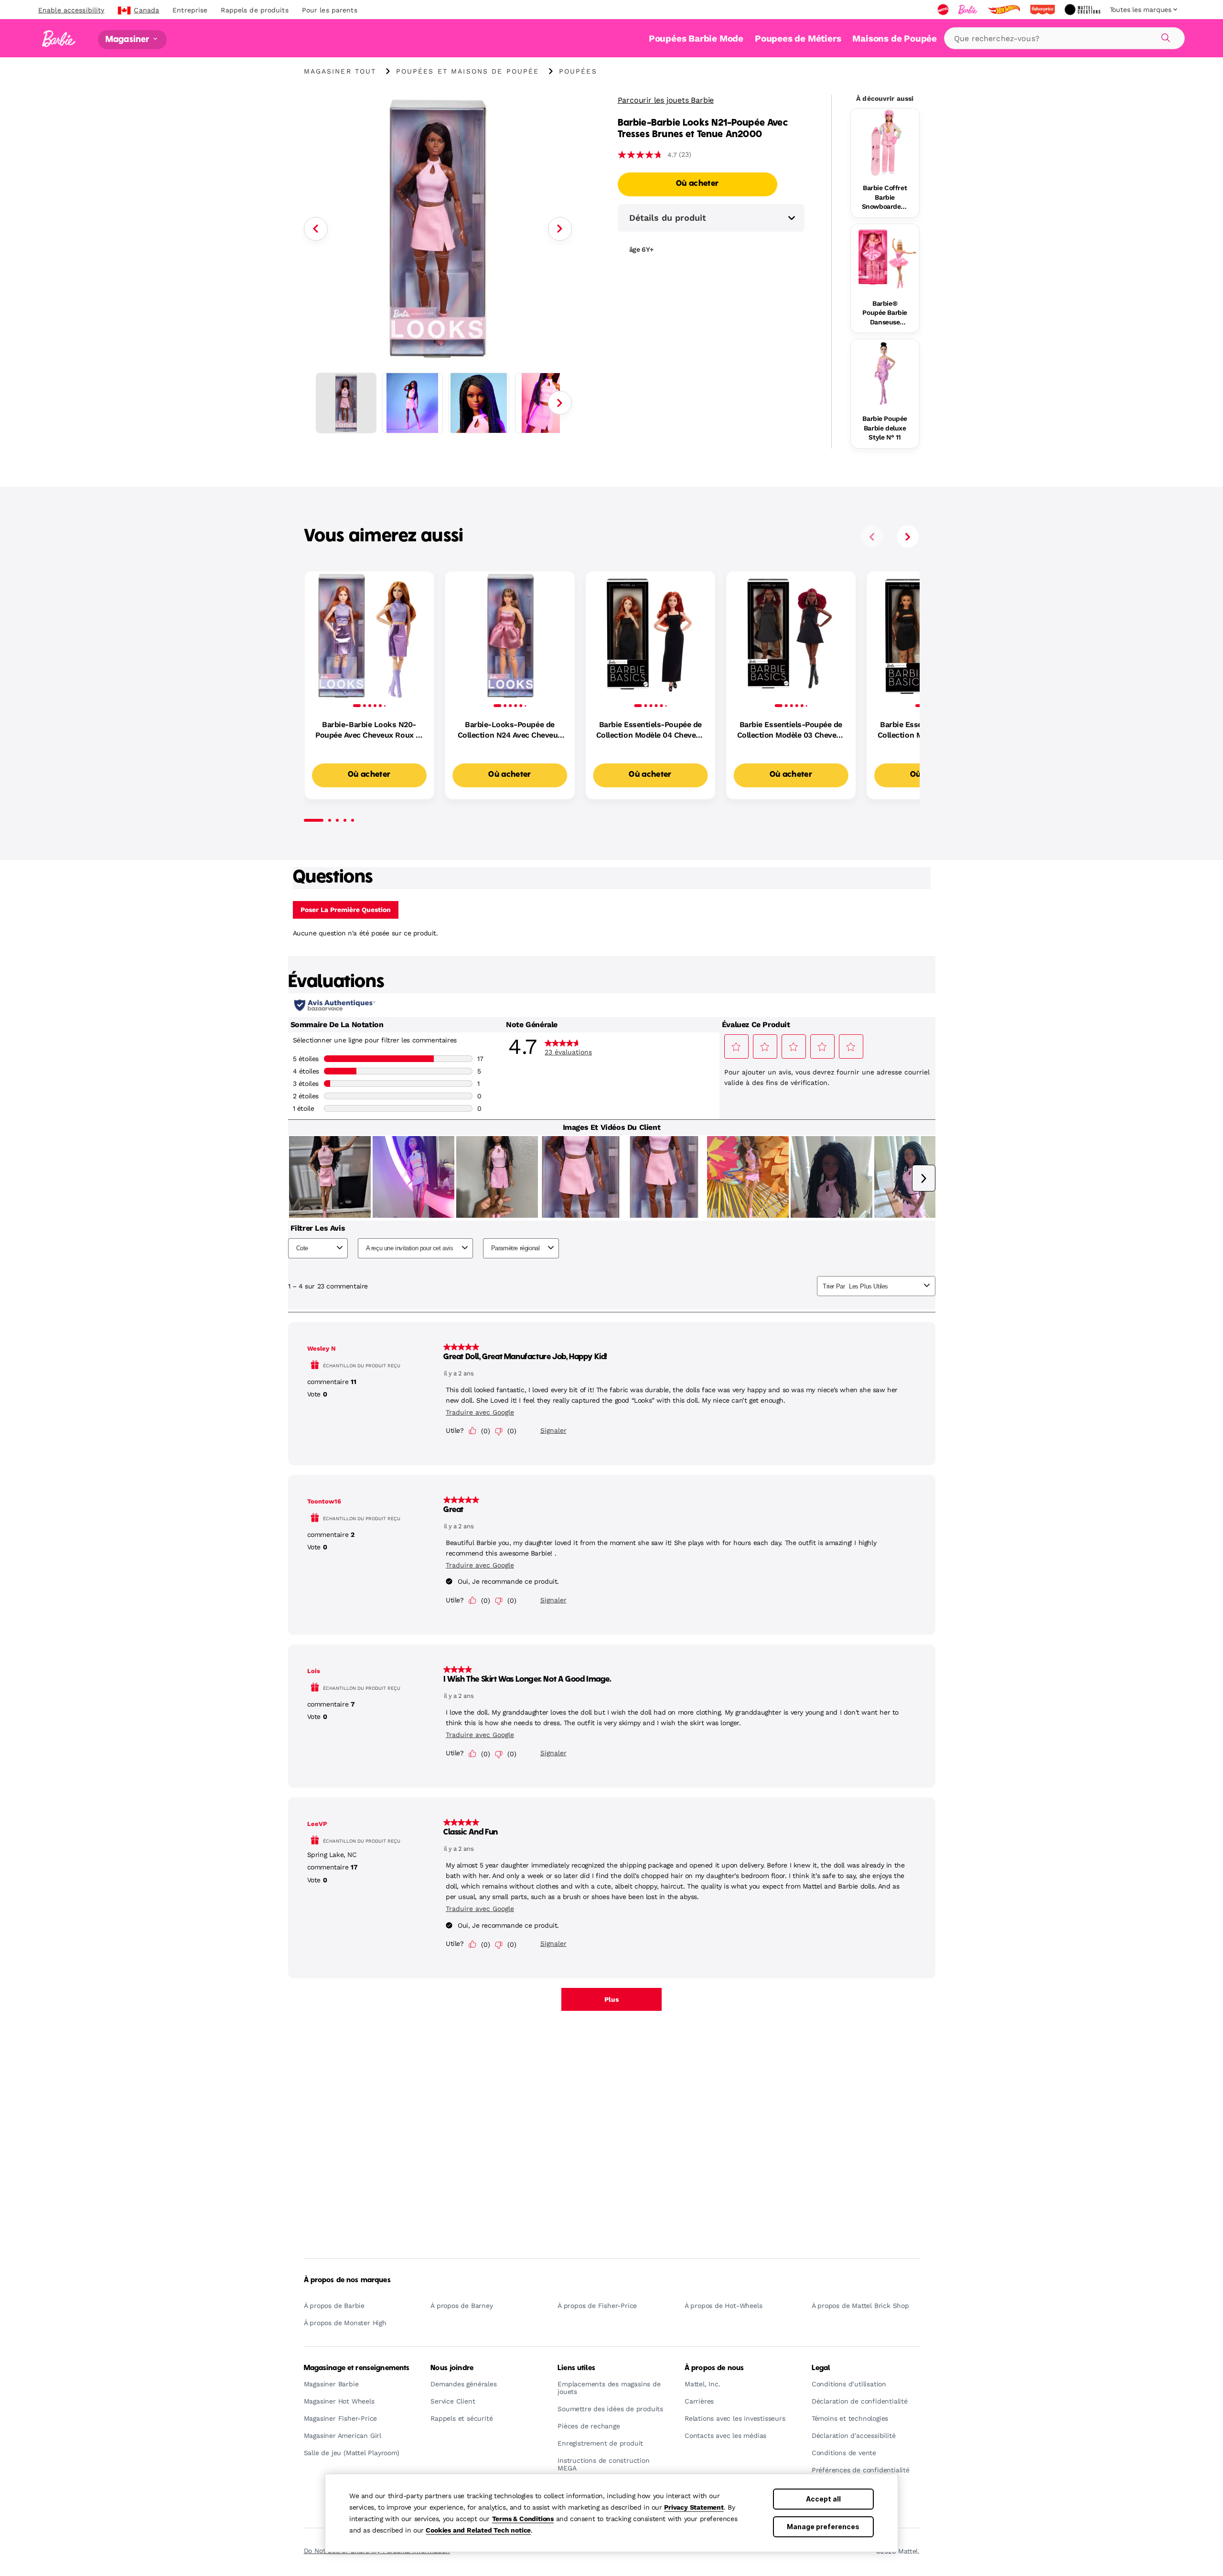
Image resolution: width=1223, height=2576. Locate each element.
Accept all (823, 2499)
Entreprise (190, 10)
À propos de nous (714, 2368)
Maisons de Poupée (895, 38)
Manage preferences (823, 2527)
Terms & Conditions (523, 2519)
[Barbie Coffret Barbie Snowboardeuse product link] (885, 143)
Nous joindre (452, 2368)
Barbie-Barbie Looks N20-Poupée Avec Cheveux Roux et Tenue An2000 (369, 730)
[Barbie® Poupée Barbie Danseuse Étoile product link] (885, 258)
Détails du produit (668, 218)
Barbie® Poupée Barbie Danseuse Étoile (885, 313)
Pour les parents (330, 10)
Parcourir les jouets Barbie (666, 100)
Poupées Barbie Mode (696, 38)
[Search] (1164, 36)
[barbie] (969, 10)
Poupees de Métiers (798, 38)
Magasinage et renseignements (357, 2368)
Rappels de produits (254, 10)
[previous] (872, 537)
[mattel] (944, 10)
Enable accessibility (71, 10)
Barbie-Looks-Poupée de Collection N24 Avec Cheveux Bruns (510, 730)
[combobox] (1064, 38)
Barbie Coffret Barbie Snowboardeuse (885, 198)
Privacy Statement (694, 2507)
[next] (908, 537)
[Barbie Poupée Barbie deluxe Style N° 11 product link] (885, 373)
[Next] (560, 229)
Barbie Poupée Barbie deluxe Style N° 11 (885, 428)
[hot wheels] (1005, 10)
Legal (821, 2368)
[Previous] (316, 229)
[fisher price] (1043, 10)
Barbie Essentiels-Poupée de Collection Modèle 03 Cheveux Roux (791, 730)
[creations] (1083, 10)
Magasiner (129, 39)
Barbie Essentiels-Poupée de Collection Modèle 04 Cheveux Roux (650, 730)
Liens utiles (576, 2368)
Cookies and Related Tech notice (478, 2530)
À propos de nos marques (347, 2280)
